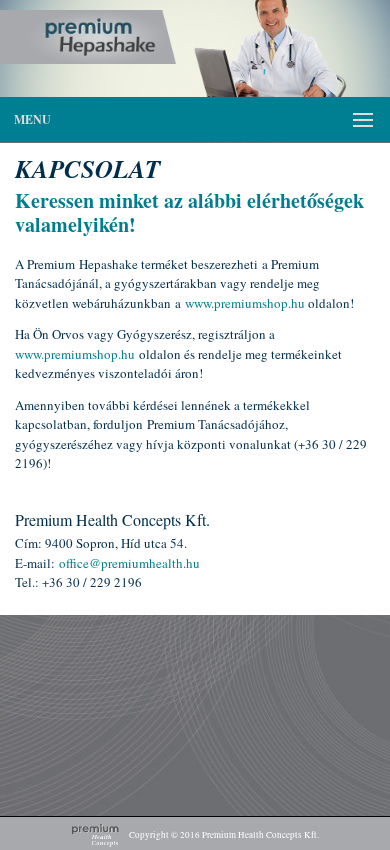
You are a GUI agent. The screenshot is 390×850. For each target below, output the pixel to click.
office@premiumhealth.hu (129, 563)
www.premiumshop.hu (245, 303)
